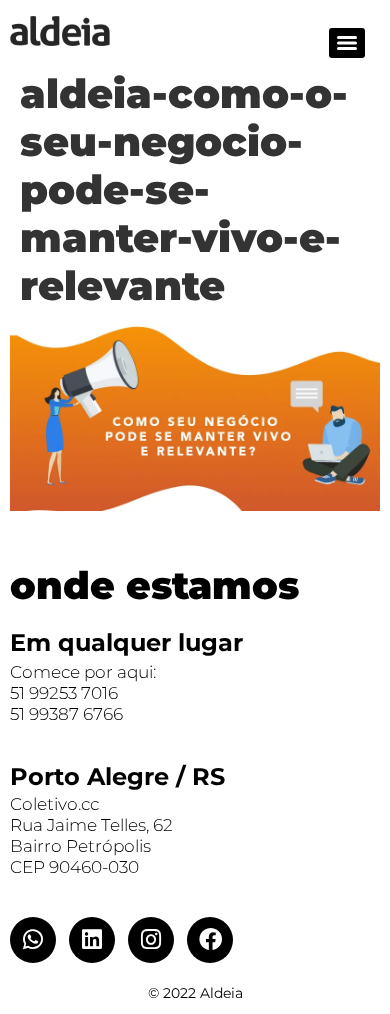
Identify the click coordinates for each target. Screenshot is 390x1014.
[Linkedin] (92, 940)
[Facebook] (210, 940)
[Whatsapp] (33, 940)
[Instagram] (151, 940)
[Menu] (347, 43)
